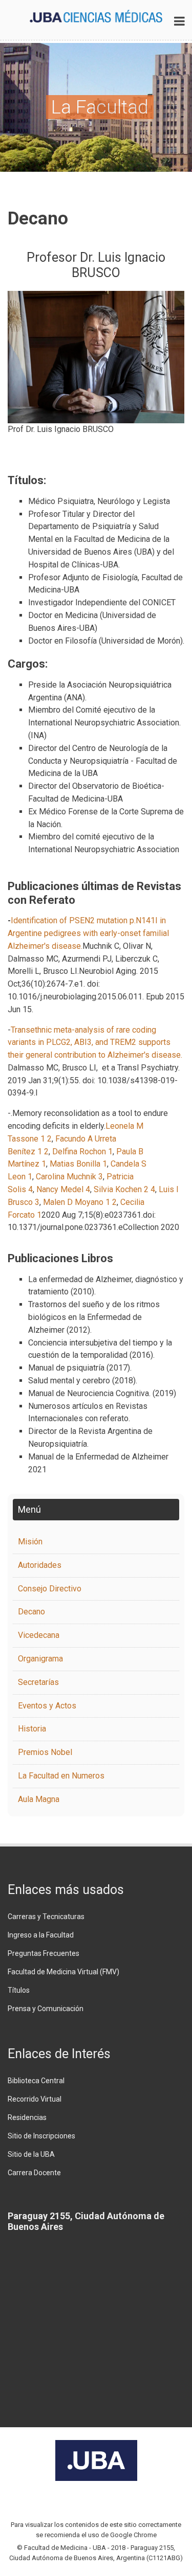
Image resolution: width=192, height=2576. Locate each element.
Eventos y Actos (47, 1706)
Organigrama (40, 1659)
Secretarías (38, 1682)
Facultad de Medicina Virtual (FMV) (63, 1972)
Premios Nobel (45, 1752)
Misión (30, 1542)
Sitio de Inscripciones (41, 2136)
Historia (32, 1729)
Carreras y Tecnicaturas (46, 1917)
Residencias (27, 2117)
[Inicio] (96, 15)
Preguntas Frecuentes (44, 1953)
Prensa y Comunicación (46, 2009)
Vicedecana (39, 1635)
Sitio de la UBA (31, 2154)
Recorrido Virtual (35, 2099)
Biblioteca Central (36, 2081)
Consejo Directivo (50, 1589)
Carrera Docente (34, 2173)
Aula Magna (39, 1799)
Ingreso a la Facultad (41, 1935)
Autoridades (40, 1565)
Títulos (19, 1990)
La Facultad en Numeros (61, 1776)
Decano (31, 1612)
